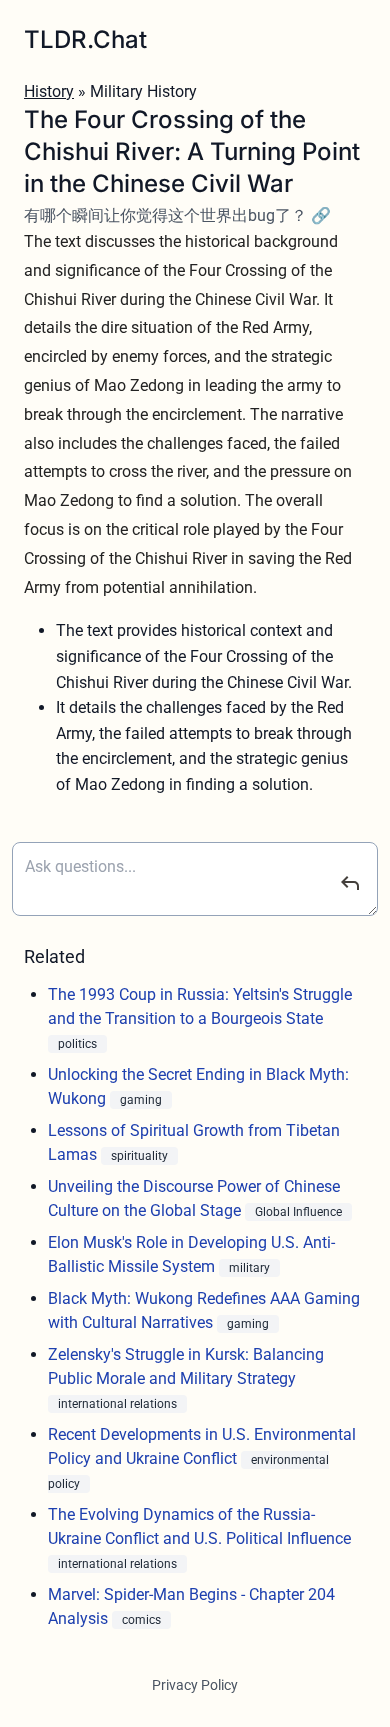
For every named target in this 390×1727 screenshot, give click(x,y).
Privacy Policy (195, 1685)
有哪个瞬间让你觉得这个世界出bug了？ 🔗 (177, 215)
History (49, 91)
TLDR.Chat (85, 39)
